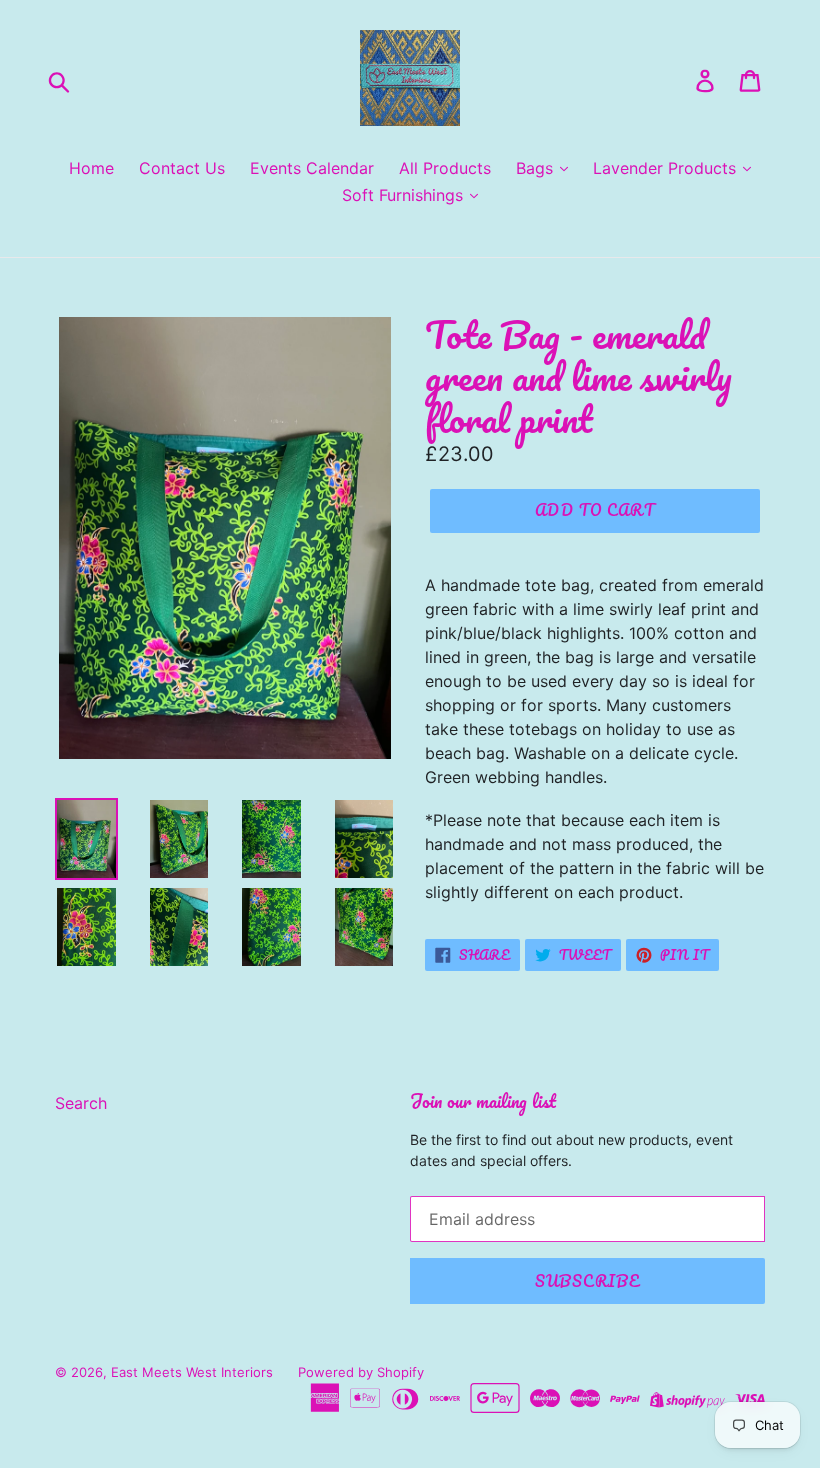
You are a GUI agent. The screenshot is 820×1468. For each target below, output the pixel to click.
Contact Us (182, 168)
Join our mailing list (483, 1101)
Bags (537, 168)
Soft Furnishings (405, 195)
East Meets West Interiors (192, 1372)
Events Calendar (312, 168)
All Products (445, 168)
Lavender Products (667, 168)
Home (91, 168)
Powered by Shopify (361, 1372)
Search (81, 1103)
